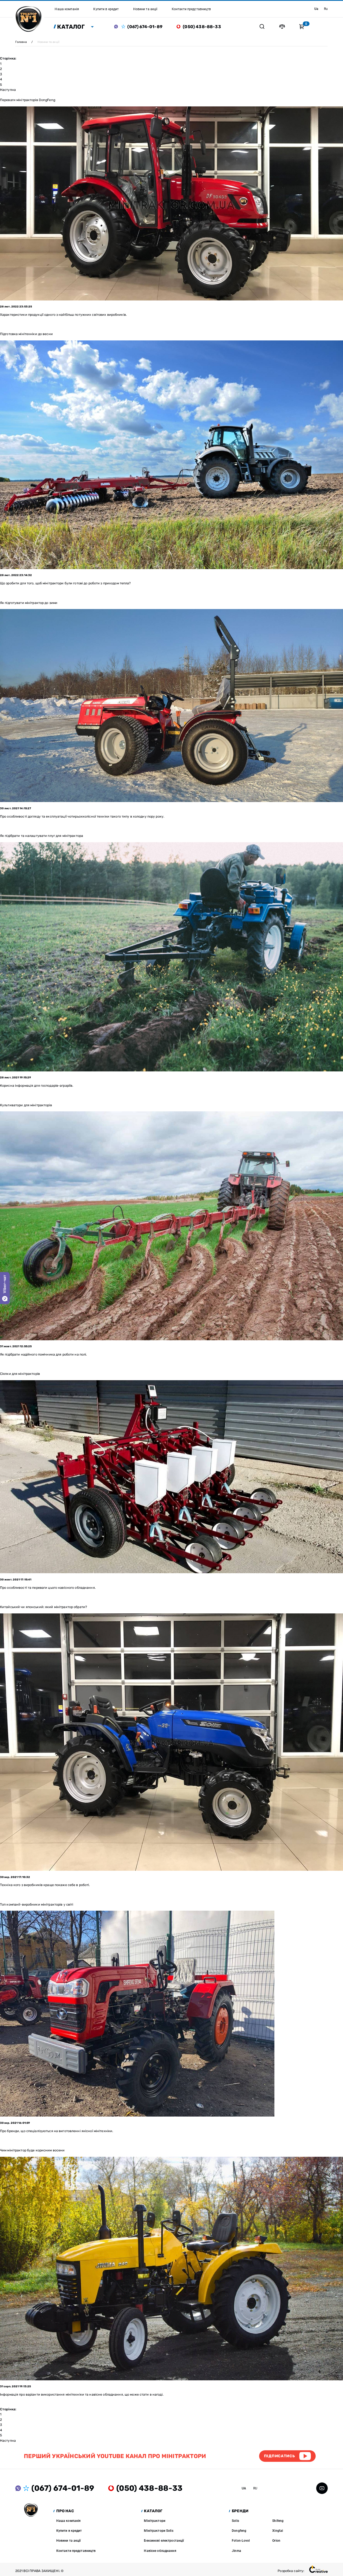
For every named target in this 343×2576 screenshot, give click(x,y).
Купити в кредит (69, 2531)
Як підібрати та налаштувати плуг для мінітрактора (42, 836)
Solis (235, 2521)
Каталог (71, 27)
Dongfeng (239, 2531)
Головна (21, 42)
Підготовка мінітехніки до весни (26, 334)
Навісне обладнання (160, 2551)
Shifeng (278, 2521)
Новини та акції (69, 2540)
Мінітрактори (155, 2521)
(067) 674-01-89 (145, 27)
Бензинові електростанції (164, 2540)
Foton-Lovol (241, 2540)
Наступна (8, 90)
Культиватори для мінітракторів (26, 1105)
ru (326, 9)
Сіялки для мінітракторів (20, 1374)
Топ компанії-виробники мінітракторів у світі (37, 1904)
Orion (276, 2540)
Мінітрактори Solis (159, 2531)
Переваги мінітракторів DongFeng (28, 100)
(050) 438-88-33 (202, 27)
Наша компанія (69, 2521)
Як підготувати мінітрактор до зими (29, 603)
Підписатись (279, 2456)
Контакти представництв (76, 2551)
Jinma (236, 2551)
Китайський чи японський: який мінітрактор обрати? (44, 1607)
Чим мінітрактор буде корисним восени (32, 2150)
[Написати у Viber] (118, 27)
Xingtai (278, 2531)
